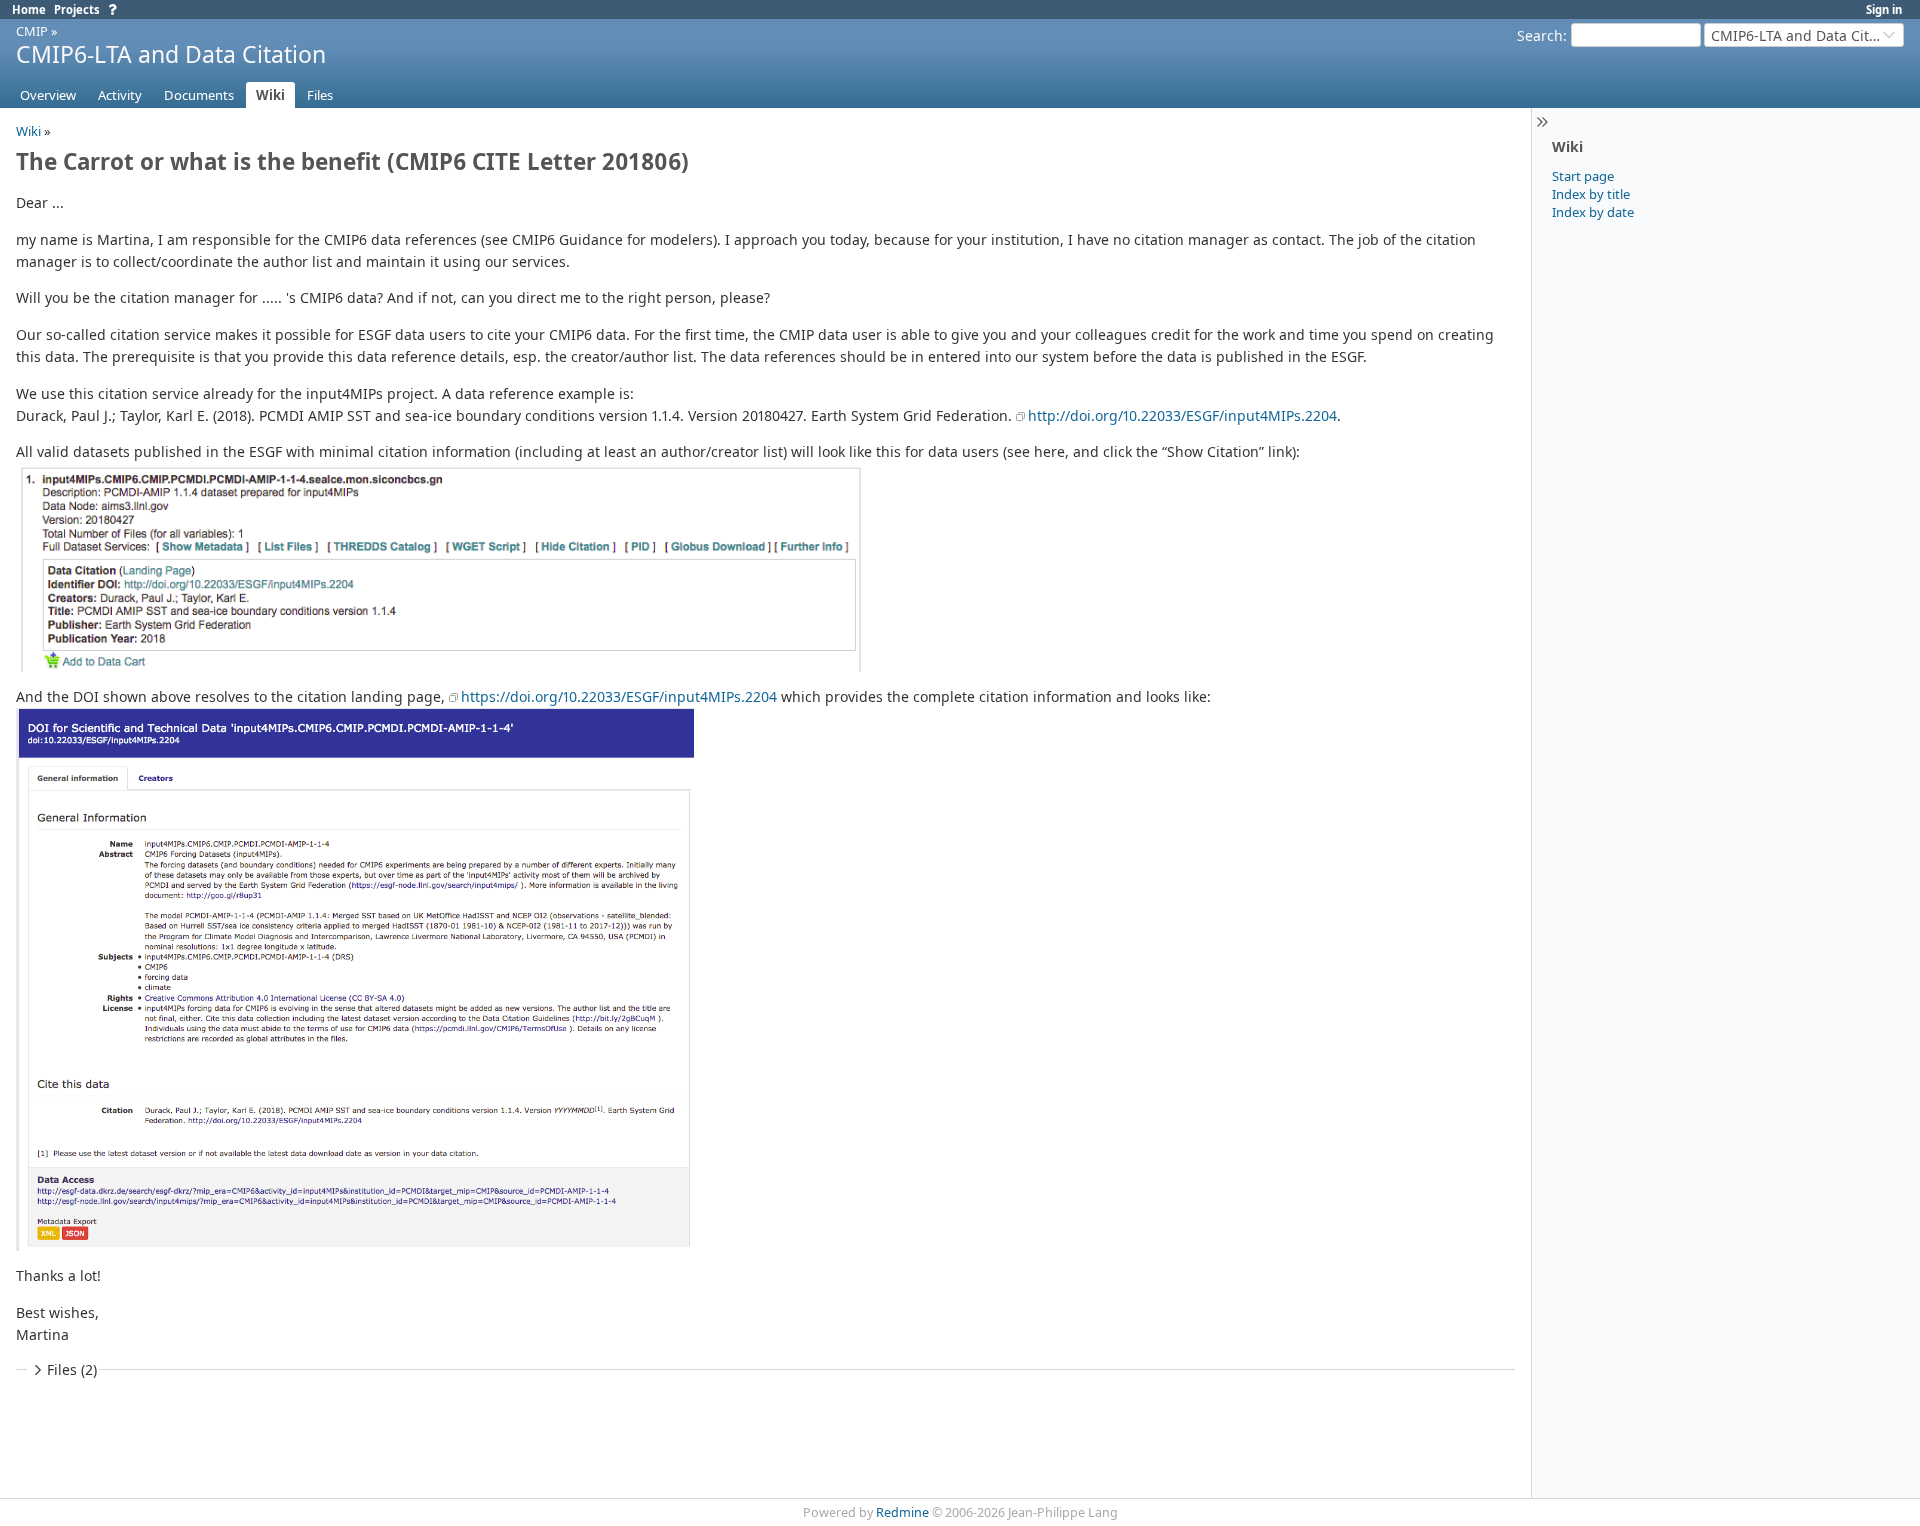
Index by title (1591, 194)
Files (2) (72, 1369)
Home (29, 9)
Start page (1583, 176)
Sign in (1884, 9)
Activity (120, 95)
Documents (199, 95)
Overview (48, 95)
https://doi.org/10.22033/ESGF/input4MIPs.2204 (619, 696)
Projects (77, 9)
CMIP (32, 31)
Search (1540, 35)
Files (320, 95)
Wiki (270, 95)
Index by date (1593, 212)
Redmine (902, 1512)
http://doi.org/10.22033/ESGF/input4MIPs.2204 (1182, 415)
